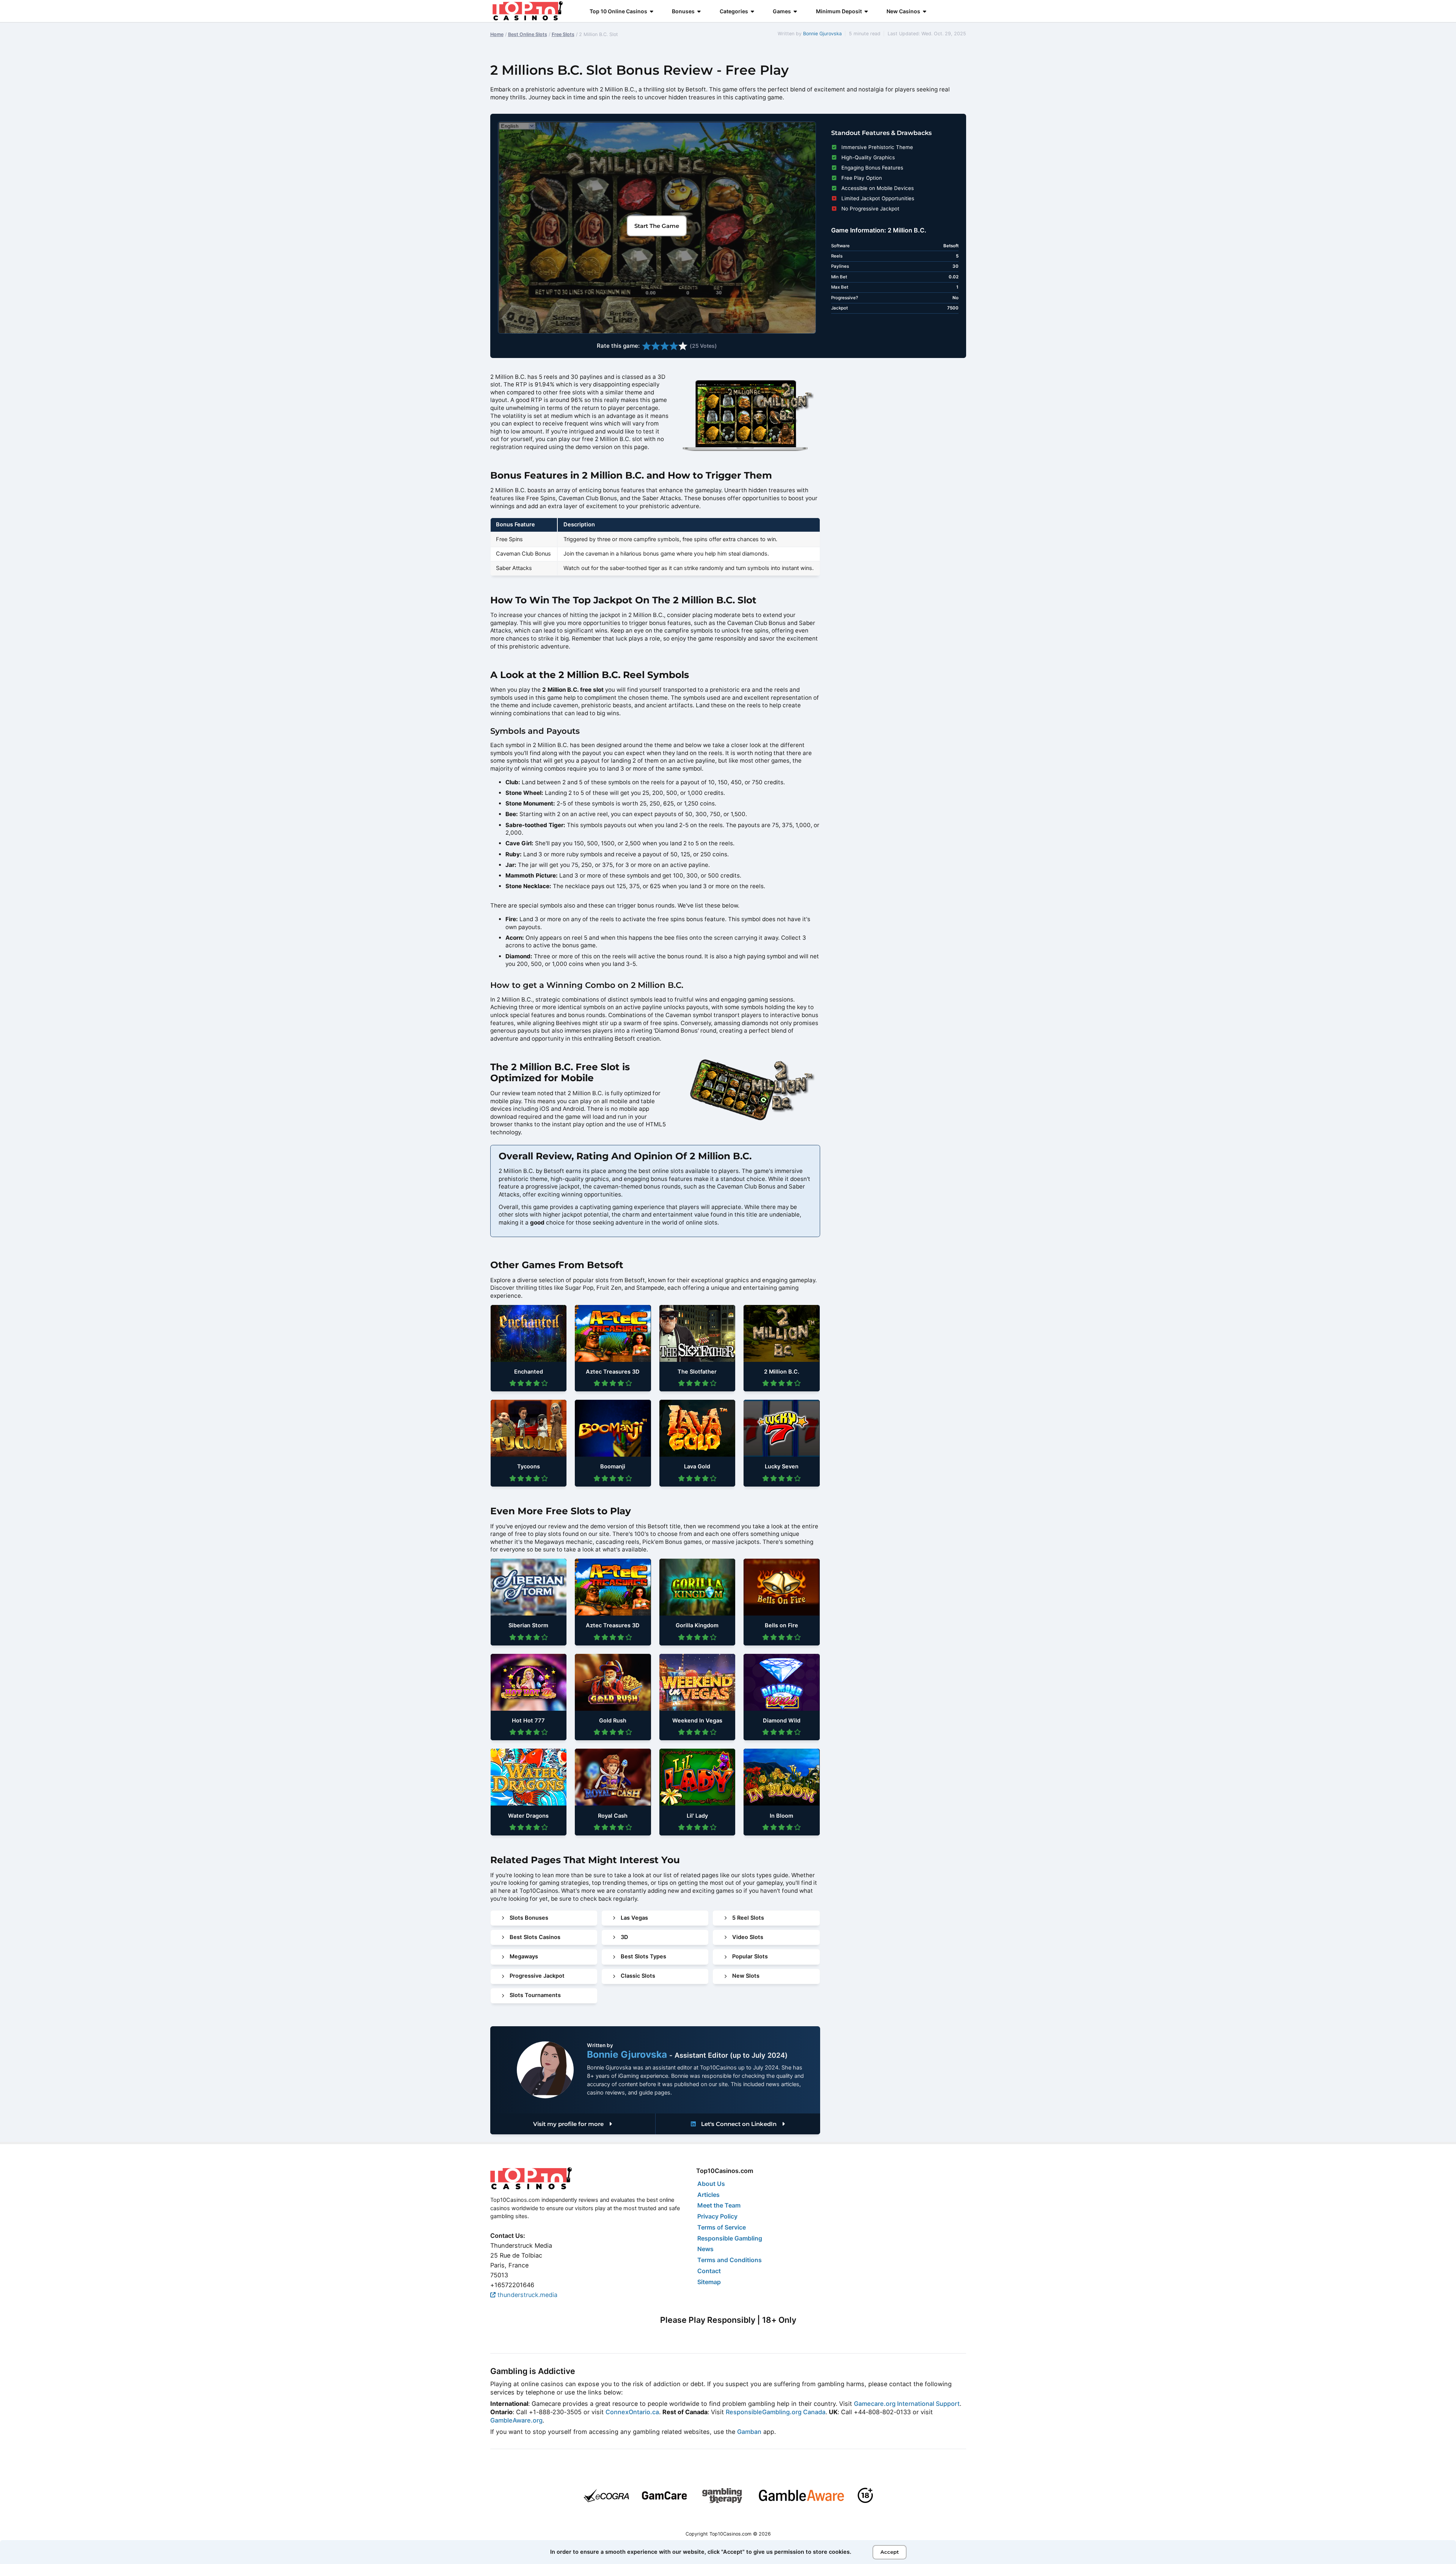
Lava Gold (697, 1466)
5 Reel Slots (748, 1918)
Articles (708, 2195)
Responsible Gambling (730, 2238)
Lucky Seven (782, 1466)
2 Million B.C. (782, 1372)
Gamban (749, 2432)
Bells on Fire (781, 1625)
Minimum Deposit (839, 11)
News (705, 2249)
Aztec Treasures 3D (613, 1372)
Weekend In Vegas (697, 1721)
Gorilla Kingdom (697, 1625)
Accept (890, 2552)
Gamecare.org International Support (907, 2404)
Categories (734, 11)
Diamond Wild (782, 1721)
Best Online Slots (528, 34)
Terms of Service (722, 2227)
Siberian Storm (528, 1625)
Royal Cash (613, 1816)
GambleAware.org (516, 2420)
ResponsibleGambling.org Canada (776, 2412)
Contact (709, 2271)
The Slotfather (697, 1372)
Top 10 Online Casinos (618, 11)
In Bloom (781, 1816)
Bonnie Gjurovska (822, 34)
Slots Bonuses (529, 1918)
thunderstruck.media (526, 2295)
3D (624, 1937)
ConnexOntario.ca (632, 2412)
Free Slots (563, 34)
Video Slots (748, 1937)
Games (782, 11)
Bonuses (683, 11)
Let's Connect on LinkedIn (739, 2124)
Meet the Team (719, 2205)
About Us (711, 2184)
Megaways (524, 1956)
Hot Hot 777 (528, 1721)
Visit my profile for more (569, 2124)
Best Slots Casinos (535, 1937)
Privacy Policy (717, 2216)
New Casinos (903, 11)
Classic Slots (638, 1976)
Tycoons (529, 1466)
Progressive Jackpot (537, 1976)
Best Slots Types (643, 1956)
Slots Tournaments (535, 1995)
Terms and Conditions (730, 2260)
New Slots (746, 1976)
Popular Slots (750, 1956)
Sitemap (709, 2282)
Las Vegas (634, 1918)
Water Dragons (528, 1816)
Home (497, 34)
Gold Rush (613, 1721)
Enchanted (529, 1372)
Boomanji (613, 1466)
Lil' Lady (697, 1816)
